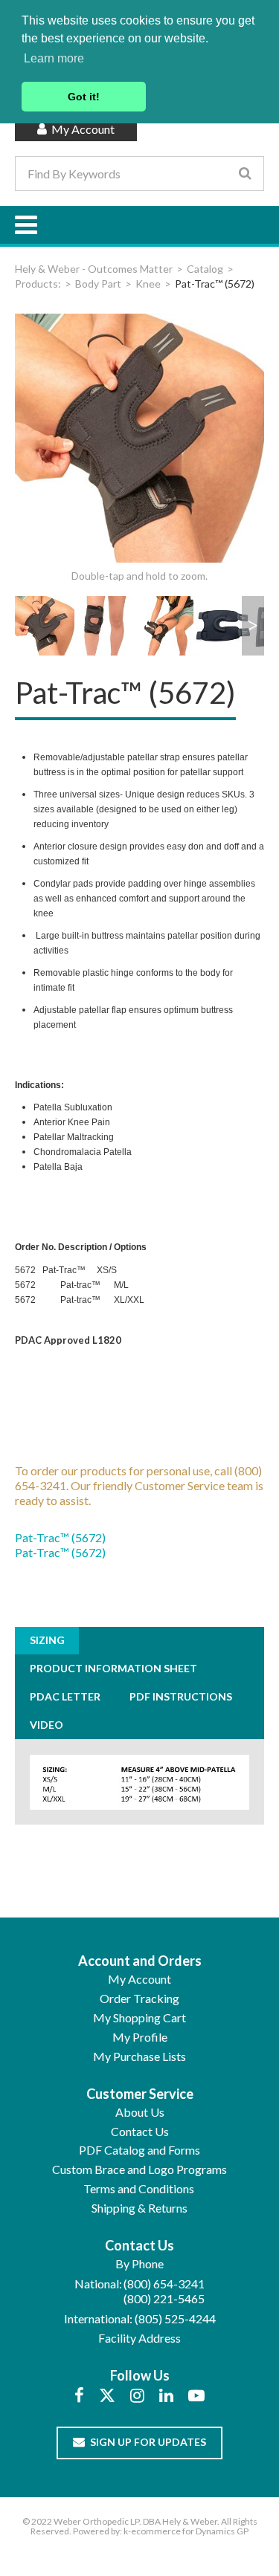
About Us (140, 2112)
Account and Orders (140, 1961)
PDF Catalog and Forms (139, 2150)
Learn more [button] (54, 58)
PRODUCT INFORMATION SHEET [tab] (113, 1668)
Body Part (98, 284)
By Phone (139, 2263)
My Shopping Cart (139, 2017)
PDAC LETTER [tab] (65, 1696)
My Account (82, 129)
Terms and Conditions (139, 2188)
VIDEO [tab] (46, 1725)
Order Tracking (139, 1998)
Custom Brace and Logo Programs (139, 2169)
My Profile (140, 2037)
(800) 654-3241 (164, 2284)
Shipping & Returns (139, 2208)
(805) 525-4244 (175, 2318)
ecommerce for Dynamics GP (190, 2531)
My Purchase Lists (139, 2056)
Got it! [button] (84, 97)
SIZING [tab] (47, 1640)
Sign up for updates (148, 2442)
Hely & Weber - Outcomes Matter (94, 269)
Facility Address (139, 2338)
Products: (38, 284)
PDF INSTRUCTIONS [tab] (181, 1696)
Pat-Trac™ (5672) (60, 1537)
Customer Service (140, 2094)
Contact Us (140, 2131)
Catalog (205, 269)
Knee (148, 284)
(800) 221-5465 (164, 2298)
